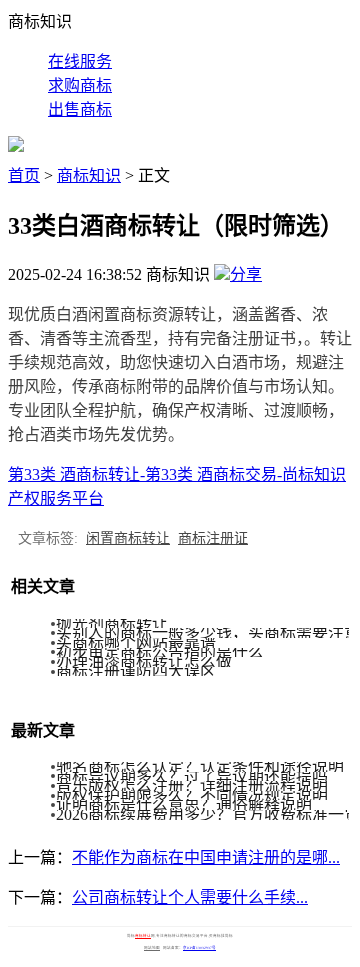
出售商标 (80, 109)
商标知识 (89, 175)
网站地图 (152, 948)
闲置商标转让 (128, 538)
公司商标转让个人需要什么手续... (190, 897)
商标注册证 (213, 538)
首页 (24, 175)
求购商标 (80, 85)
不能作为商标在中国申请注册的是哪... (206, 857)
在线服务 (80, 61)
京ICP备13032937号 (199, 948)
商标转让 (143, 936)
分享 (246, 274)
